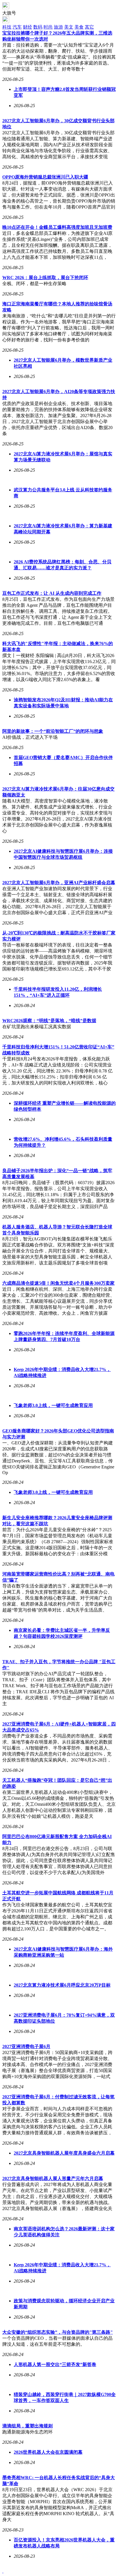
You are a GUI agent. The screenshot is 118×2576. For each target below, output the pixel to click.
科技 (7, 27)
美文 (69, 27)
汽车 (17, 27)
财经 (27, 27)
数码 (38, 27)
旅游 (58, 27)
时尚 (48, 27)
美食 (79, 27)
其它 (89, 27)
